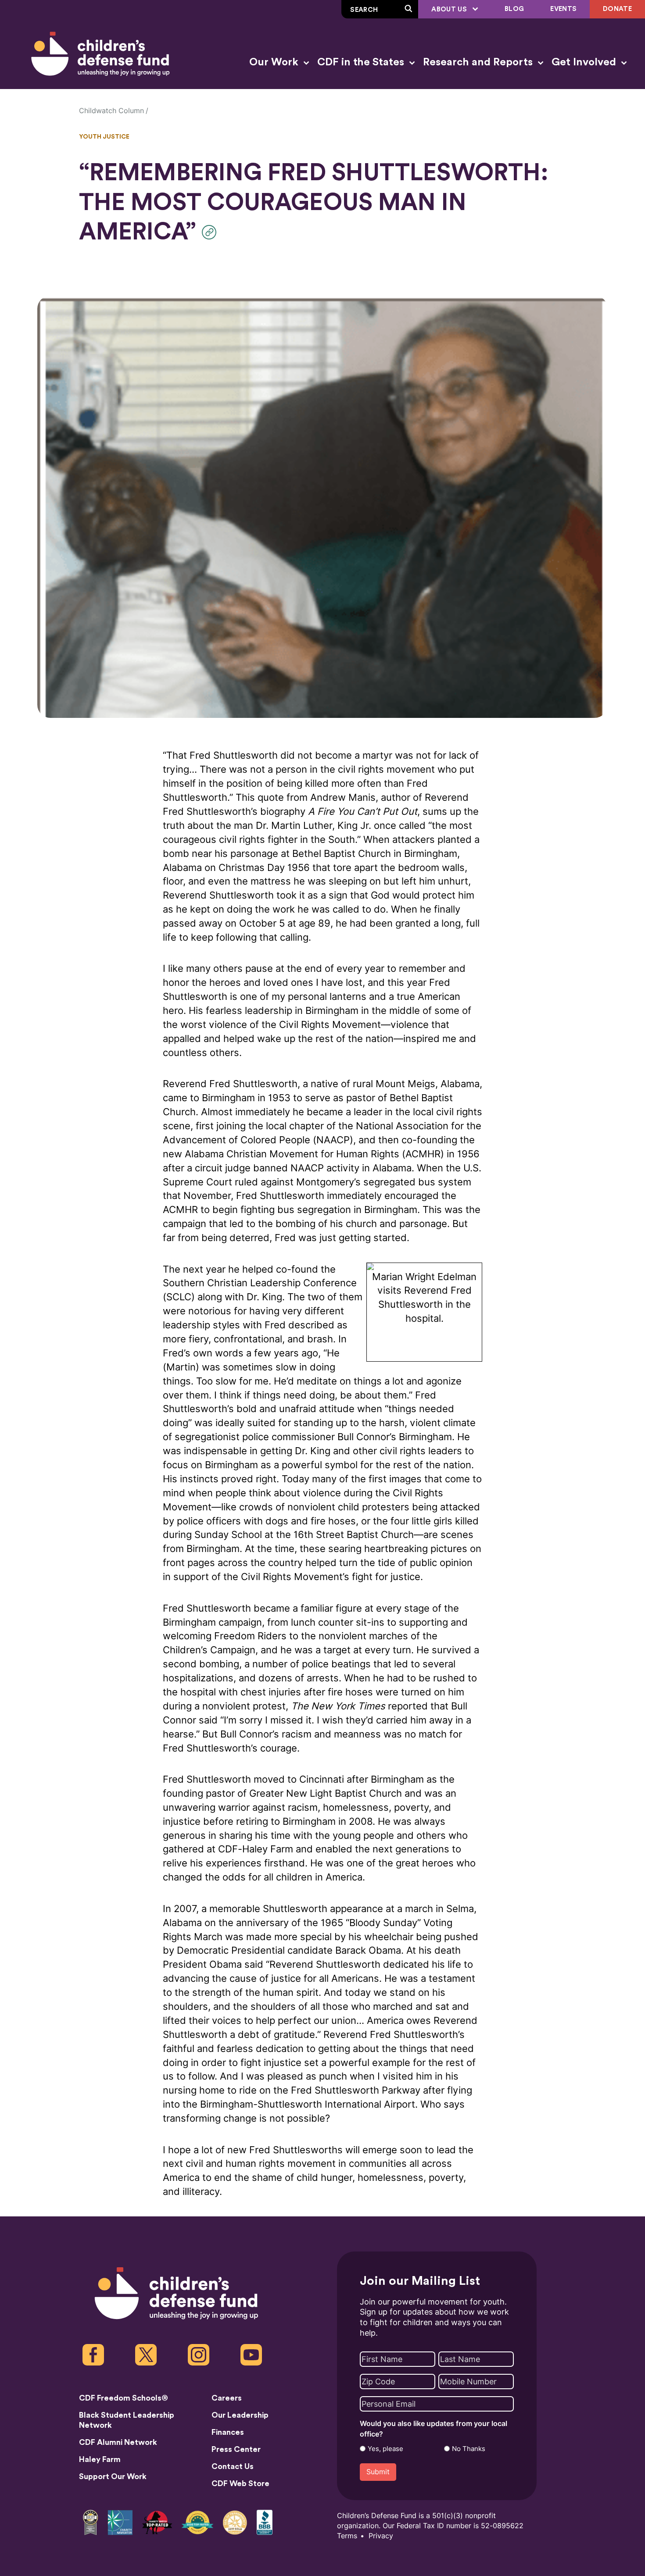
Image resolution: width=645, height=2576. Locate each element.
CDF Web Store (240, 2483)
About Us (450, 9)
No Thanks (469, 2449)
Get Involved (585, 62)
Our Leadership (240, 2415)
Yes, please (385, 2449)
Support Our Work (113, 2476)
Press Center (236, 2449)
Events (563, 9)
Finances (228, 2432)
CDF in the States (362, 62)
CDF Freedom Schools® (124, 2398)
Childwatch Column (111, 111)
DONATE (617, 9)
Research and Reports (479, 62)
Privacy (381, 2536)
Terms (347, 2536)
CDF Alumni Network (118, 2442)
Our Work (275, 62)
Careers (227, 2398)
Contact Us (233, 2466)
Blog (514, 9)
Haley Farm (100, 2459)
